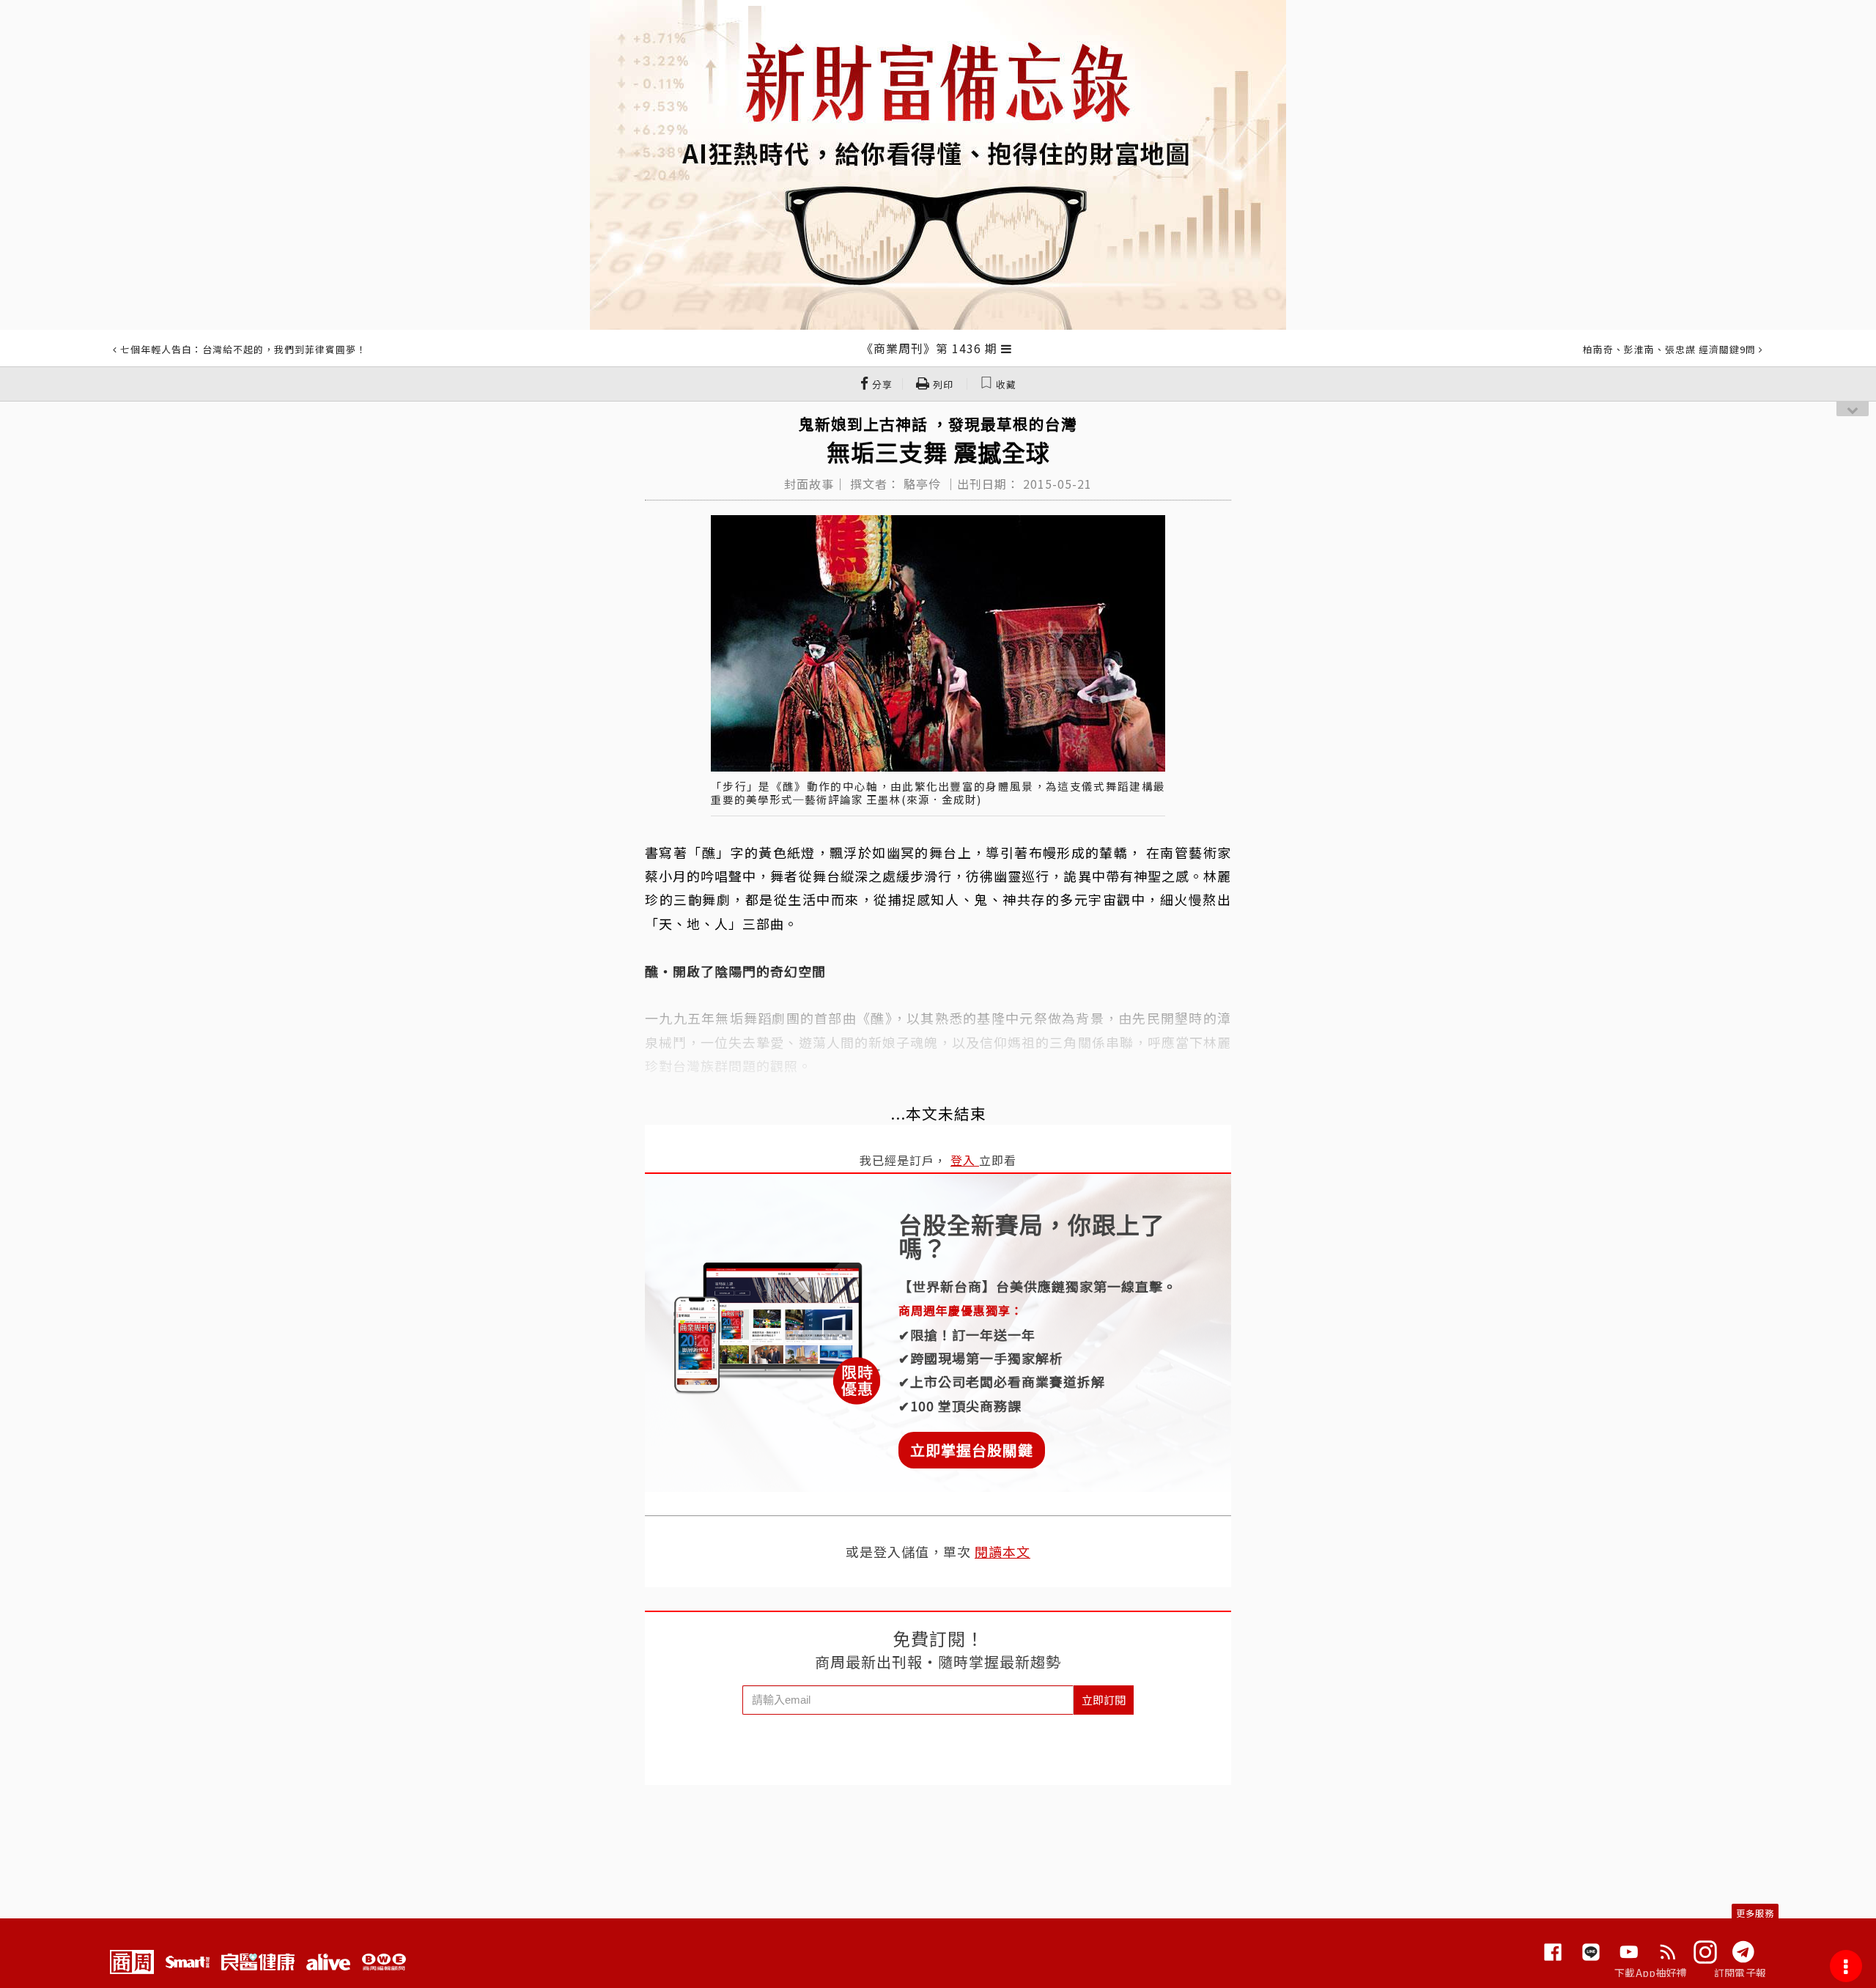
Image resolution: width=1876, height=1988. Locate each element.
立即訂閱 (1104, 1700)
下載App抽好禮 (1651, 1973)
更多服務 (1755, 1913)
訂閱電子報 (1740, 1973)
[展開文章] (1007, 348)
